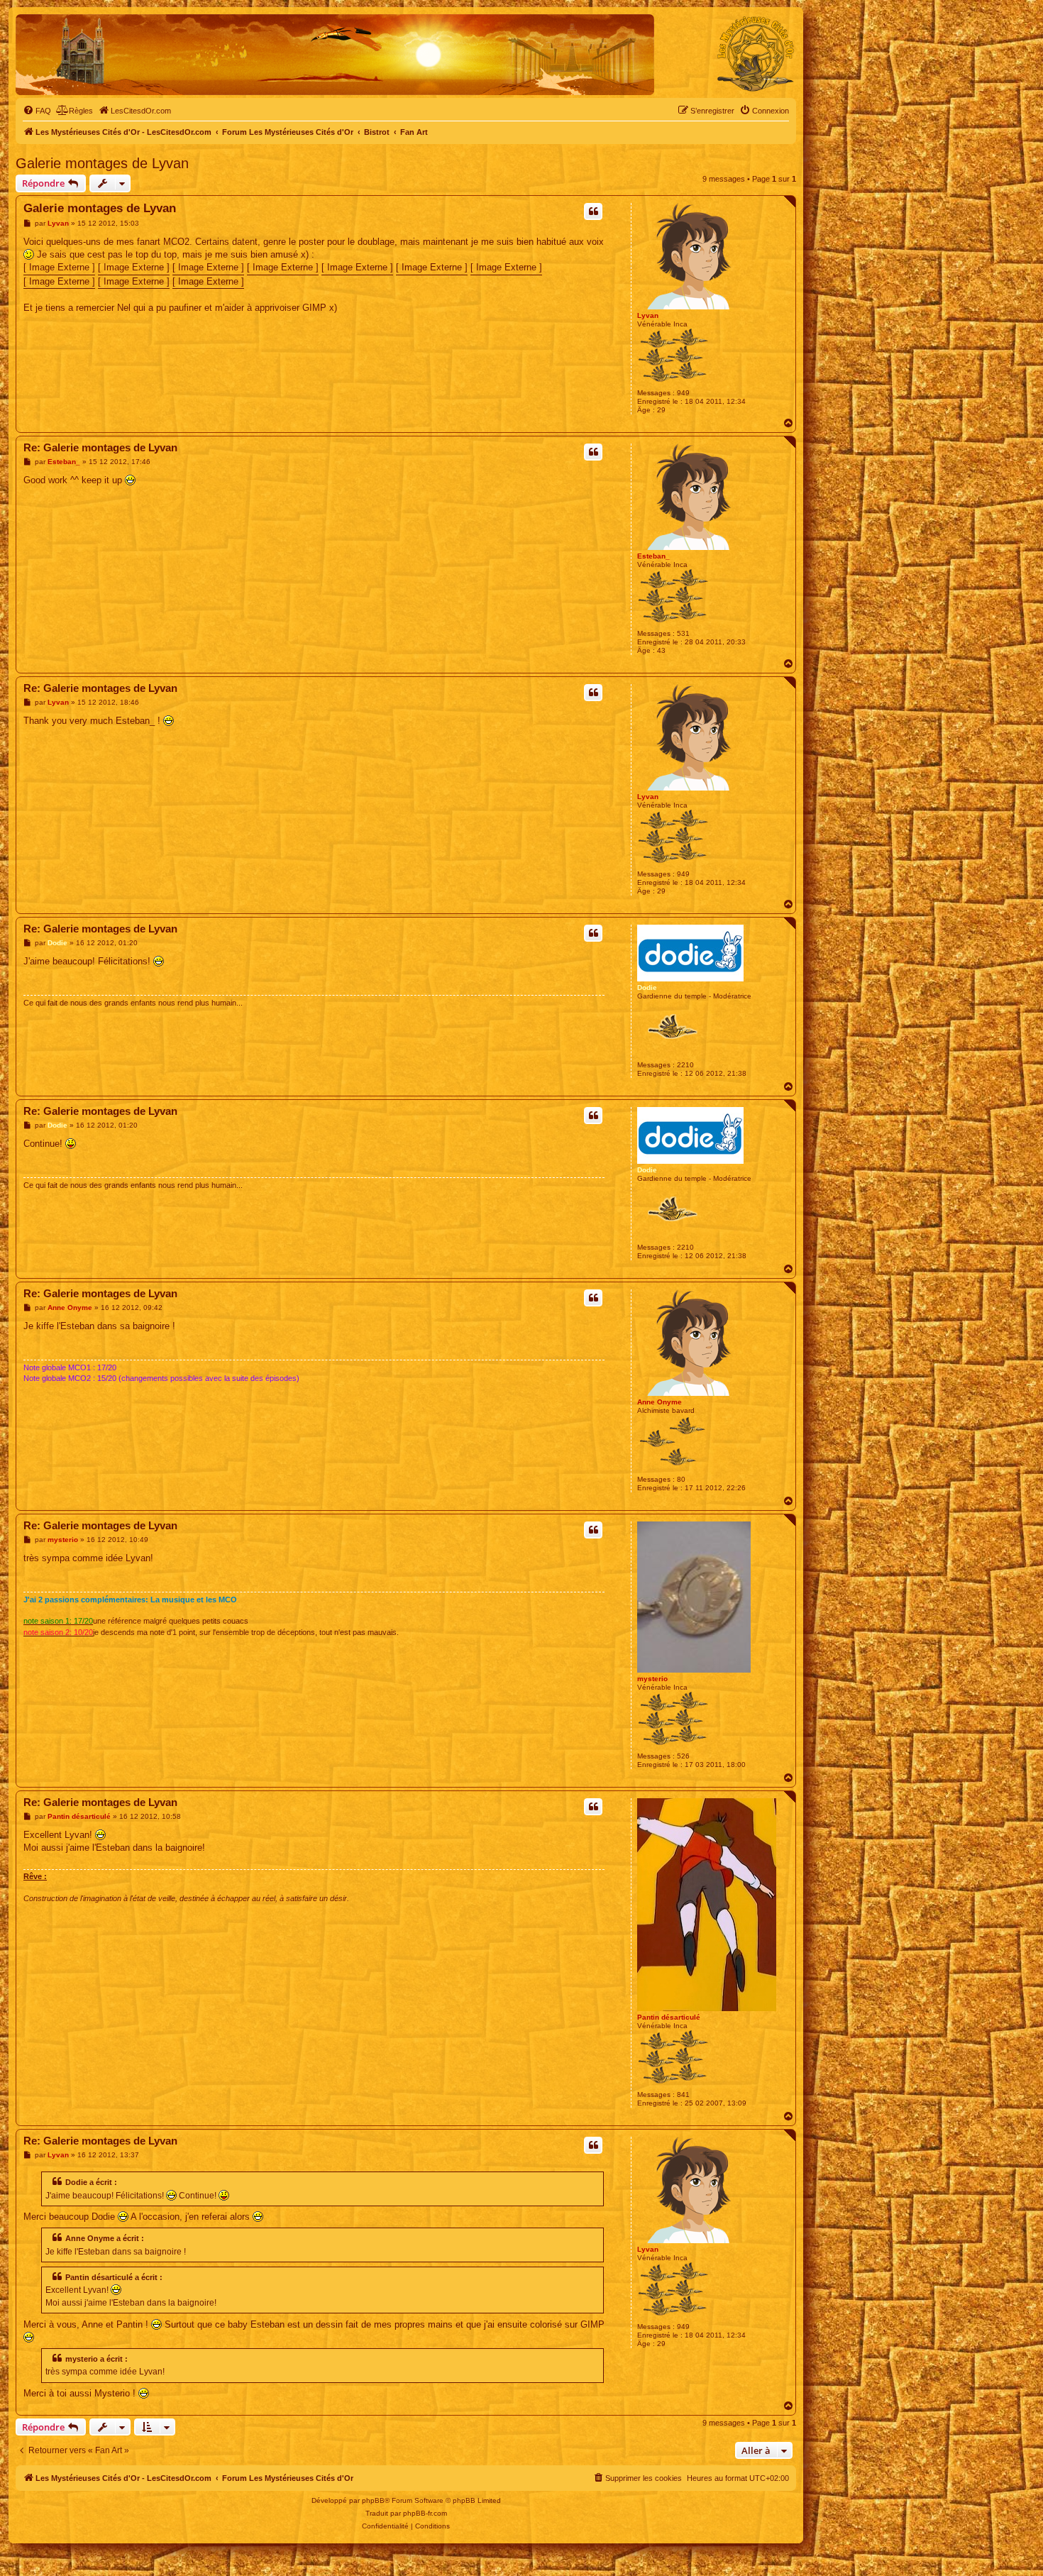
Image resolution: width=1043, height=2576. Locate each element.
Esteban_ (653, 556)
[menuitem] (37, 111)
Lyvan (648, 315)
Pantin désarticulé (669, 2017)
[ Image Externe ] (59, 267)
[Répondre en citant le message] (593, 211)
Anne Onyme (660, 1402)
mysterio (652, 1679)
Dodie (647, 987)
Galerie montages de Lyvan (102, 163)
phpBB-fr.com (425, 2513)
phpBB (373, 2500)
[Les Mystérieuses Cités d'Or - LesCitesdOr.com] (756, 54)
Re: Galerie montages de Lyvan (100, 447)
